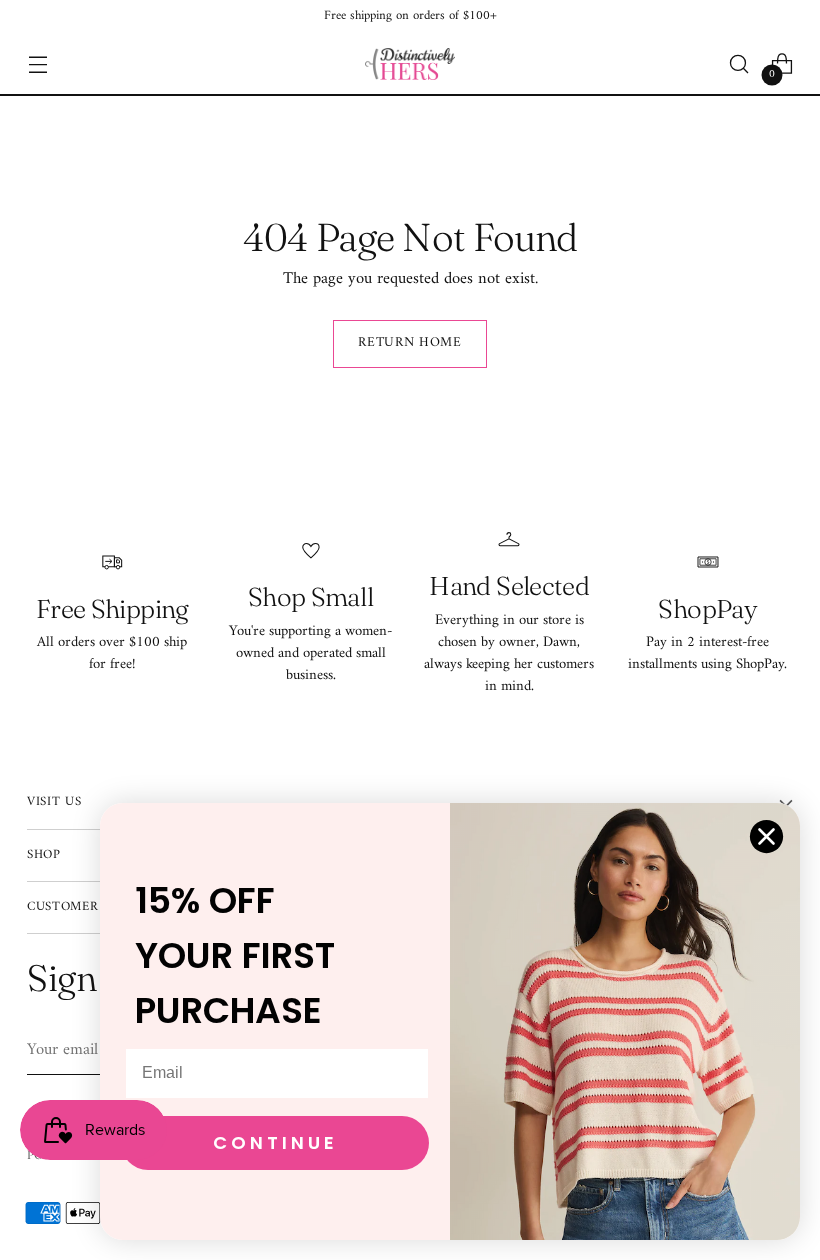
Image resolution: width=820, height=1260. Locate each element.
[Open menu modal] (37, 64)
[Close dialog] (766, 836)
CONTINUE (275, 1142)
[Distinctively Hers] (410, 64)
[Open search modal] (739, 64)
